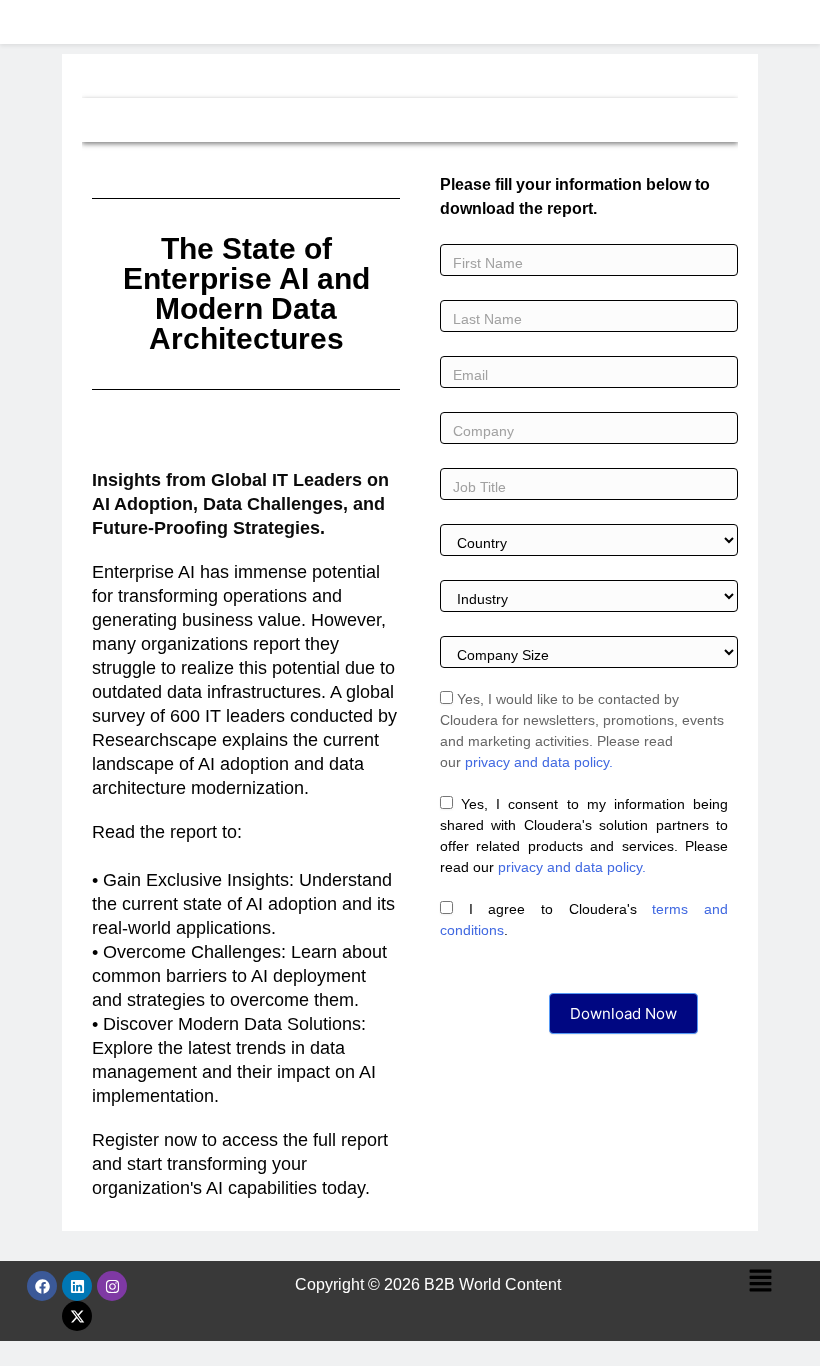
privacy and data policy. (539, 762)
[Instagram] (112, 1286)
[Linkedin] (77, 1286)
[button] (760, 1282)
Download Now (623, 1013)
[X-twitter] (77, 1316)
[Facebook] (42, 1286)
